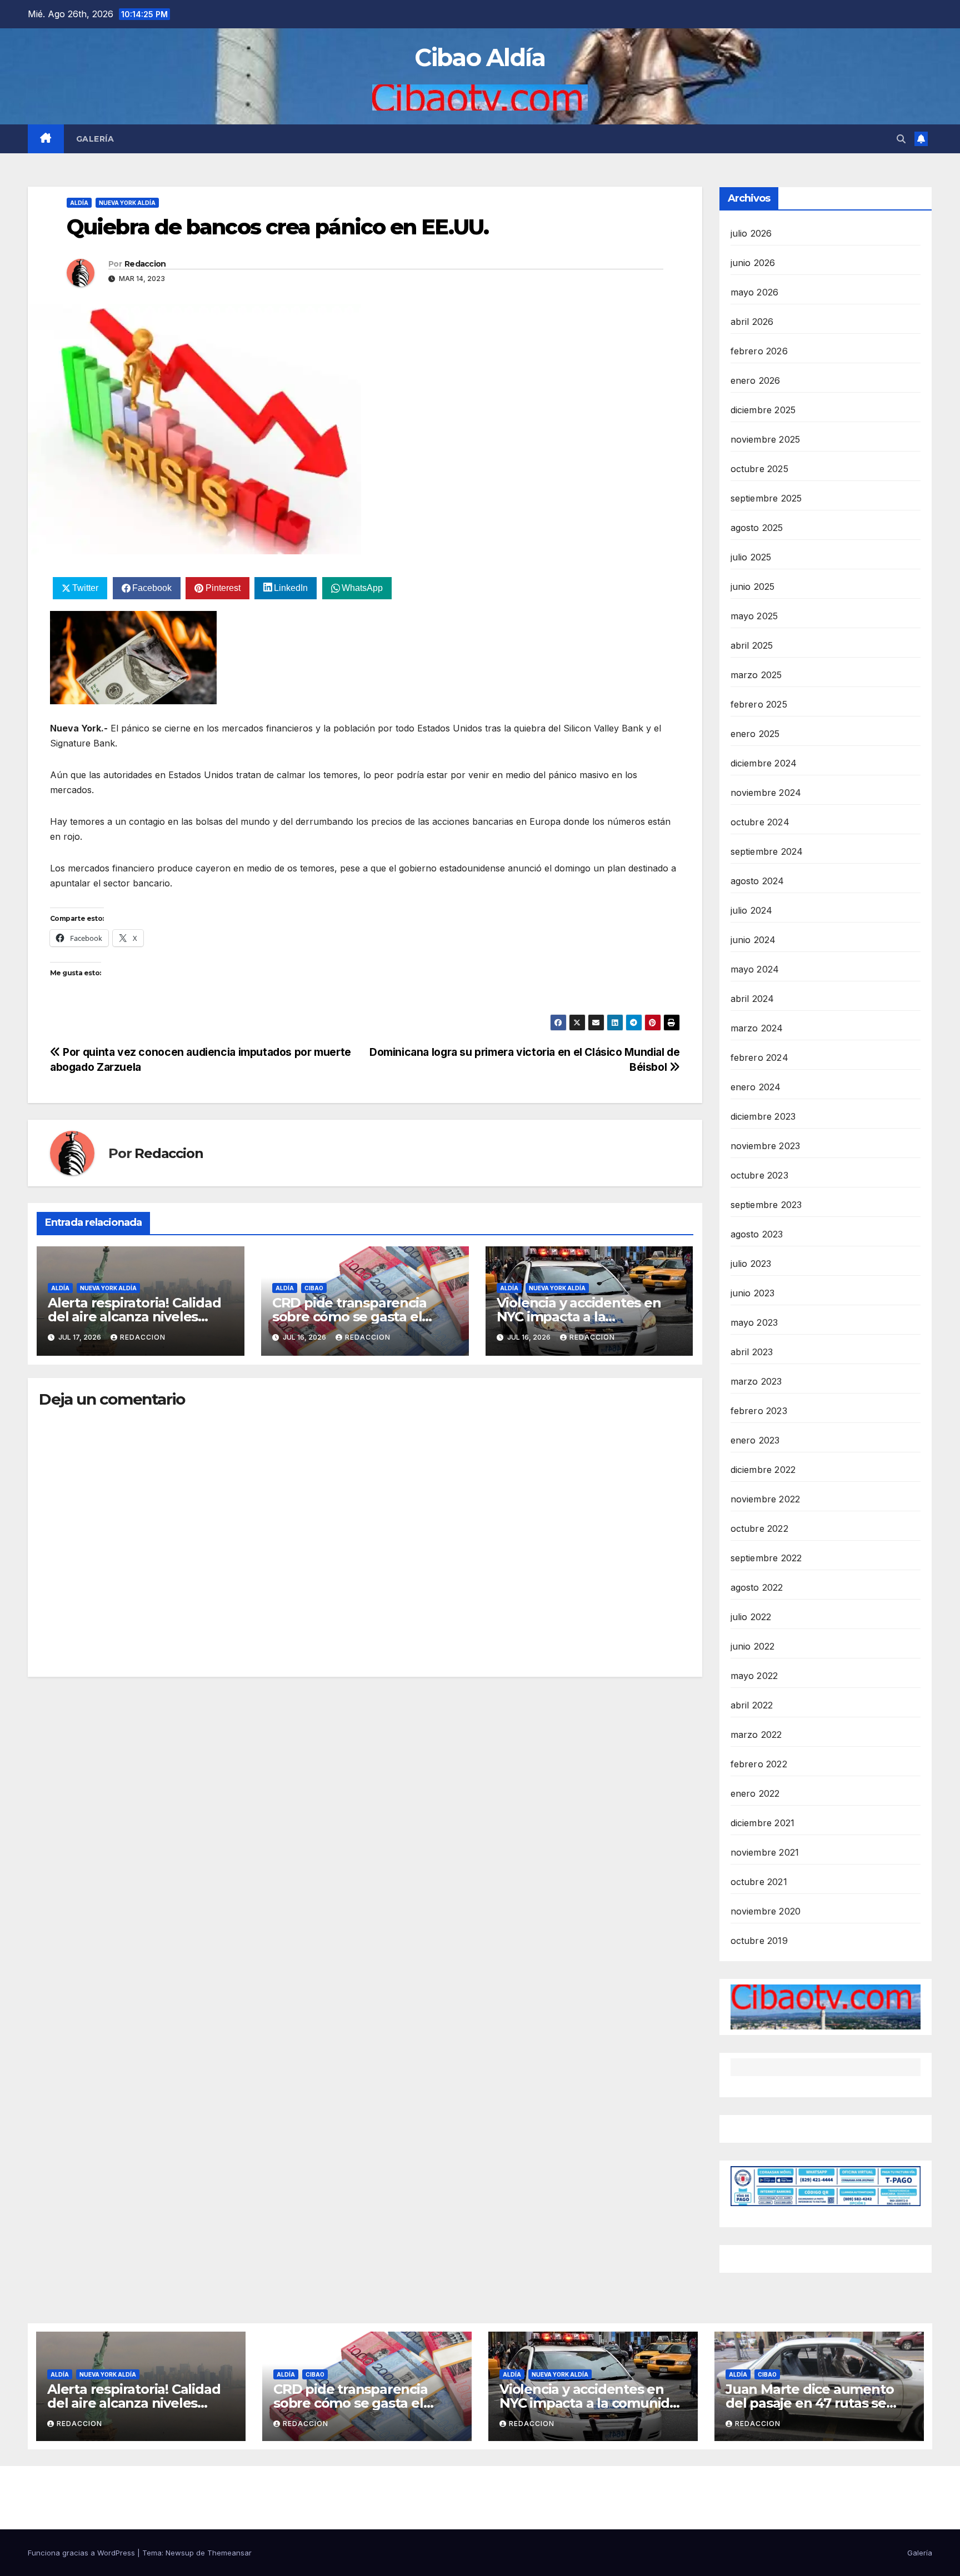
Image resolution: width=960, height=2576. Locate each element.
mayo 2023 (754, 1322)
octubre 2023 (759, 1175)
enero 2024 (756, 1087)
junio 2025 (753, 587)
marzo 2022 (756, 1735)
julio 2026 (751, 233)
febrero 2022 (759, 1764)
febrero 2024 (759, 1058)
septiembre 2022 (766, 1558)
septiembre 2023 (766, 1205)
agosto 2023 (757, 1234)
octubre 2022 (759, 1528)
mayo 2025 (754, 616)
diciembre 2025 (763, 410)
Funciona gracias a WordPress (82, 2553)
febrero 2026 (759, 351)
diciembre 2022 (763, 1470)
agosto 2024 (757, 881)
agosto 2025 (757, 528)
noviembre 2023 (766, 1146)
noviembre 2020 (766, 1911)
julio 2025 (751, 557)
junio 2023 (753, 1293)
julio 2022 (751, 1617)
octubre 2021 (759, 1882)
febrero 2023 (759, 1411)
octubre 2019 (759, 1941)
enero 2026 (756, 380)
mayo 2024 (755, 969)
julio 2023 (751, 1264)
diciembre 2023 (763, 1116)
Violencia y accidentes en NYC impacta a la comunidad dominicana (579, 1317)
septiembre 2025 (766, 498)
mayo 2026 (755, 292)
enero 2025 (755, 734)
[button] (901, 139)
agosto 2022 (757, 1587)
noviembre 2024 (766, 793)
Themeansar (229, 2553)
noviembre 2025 (766, 439)
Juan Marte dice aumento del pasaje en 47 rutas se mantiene (809, 2403)
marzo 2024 (757, 1028)
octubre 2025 (759, 469)
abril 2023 (752, 1352)
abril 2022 (752, 1705)
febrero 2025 (759, 704)
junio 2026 (753, 263)
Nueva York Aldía (127, 203)
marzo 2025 (756, 675)
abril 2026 (752, 322)
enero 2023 (755, 1440)
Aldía (79, 203)
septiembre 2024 (767, 851)
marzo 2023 (756, 1381)
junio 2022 (753, 1646)
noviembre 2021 (765, 1852)
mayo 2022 (754, 1676)
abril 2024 (752, 999)
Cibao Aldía (480, 57)
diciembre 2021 (763, 1823)
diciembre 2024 (764, 763)
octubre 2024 (760, 822)
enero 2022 (755, 1793)
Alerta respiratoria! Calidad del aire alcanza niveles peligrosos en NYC (134, 1317)
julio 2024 (752, 910)
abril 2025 (752, 645)
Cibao (314, 1288)
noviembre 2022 (766, 1499)
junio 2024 (753, 940)
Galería (95, 139)
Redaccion (145, 264)
